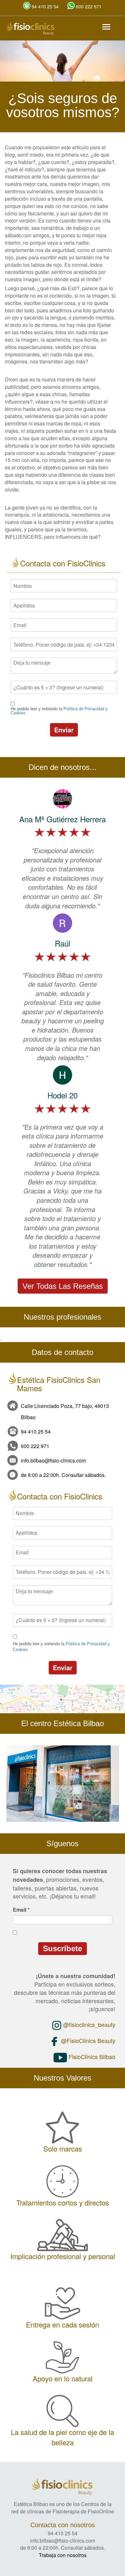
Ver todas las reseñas (63, 1286)
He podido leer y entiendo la (59, 711)
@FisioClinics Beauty (87, 2040)
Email (21, 1910)
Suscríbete (63, 1948)
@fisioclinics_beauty (88, 2024)
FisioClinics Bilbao (91, 2056)
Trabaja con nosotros (63, 2555)
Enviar (64, 730)
